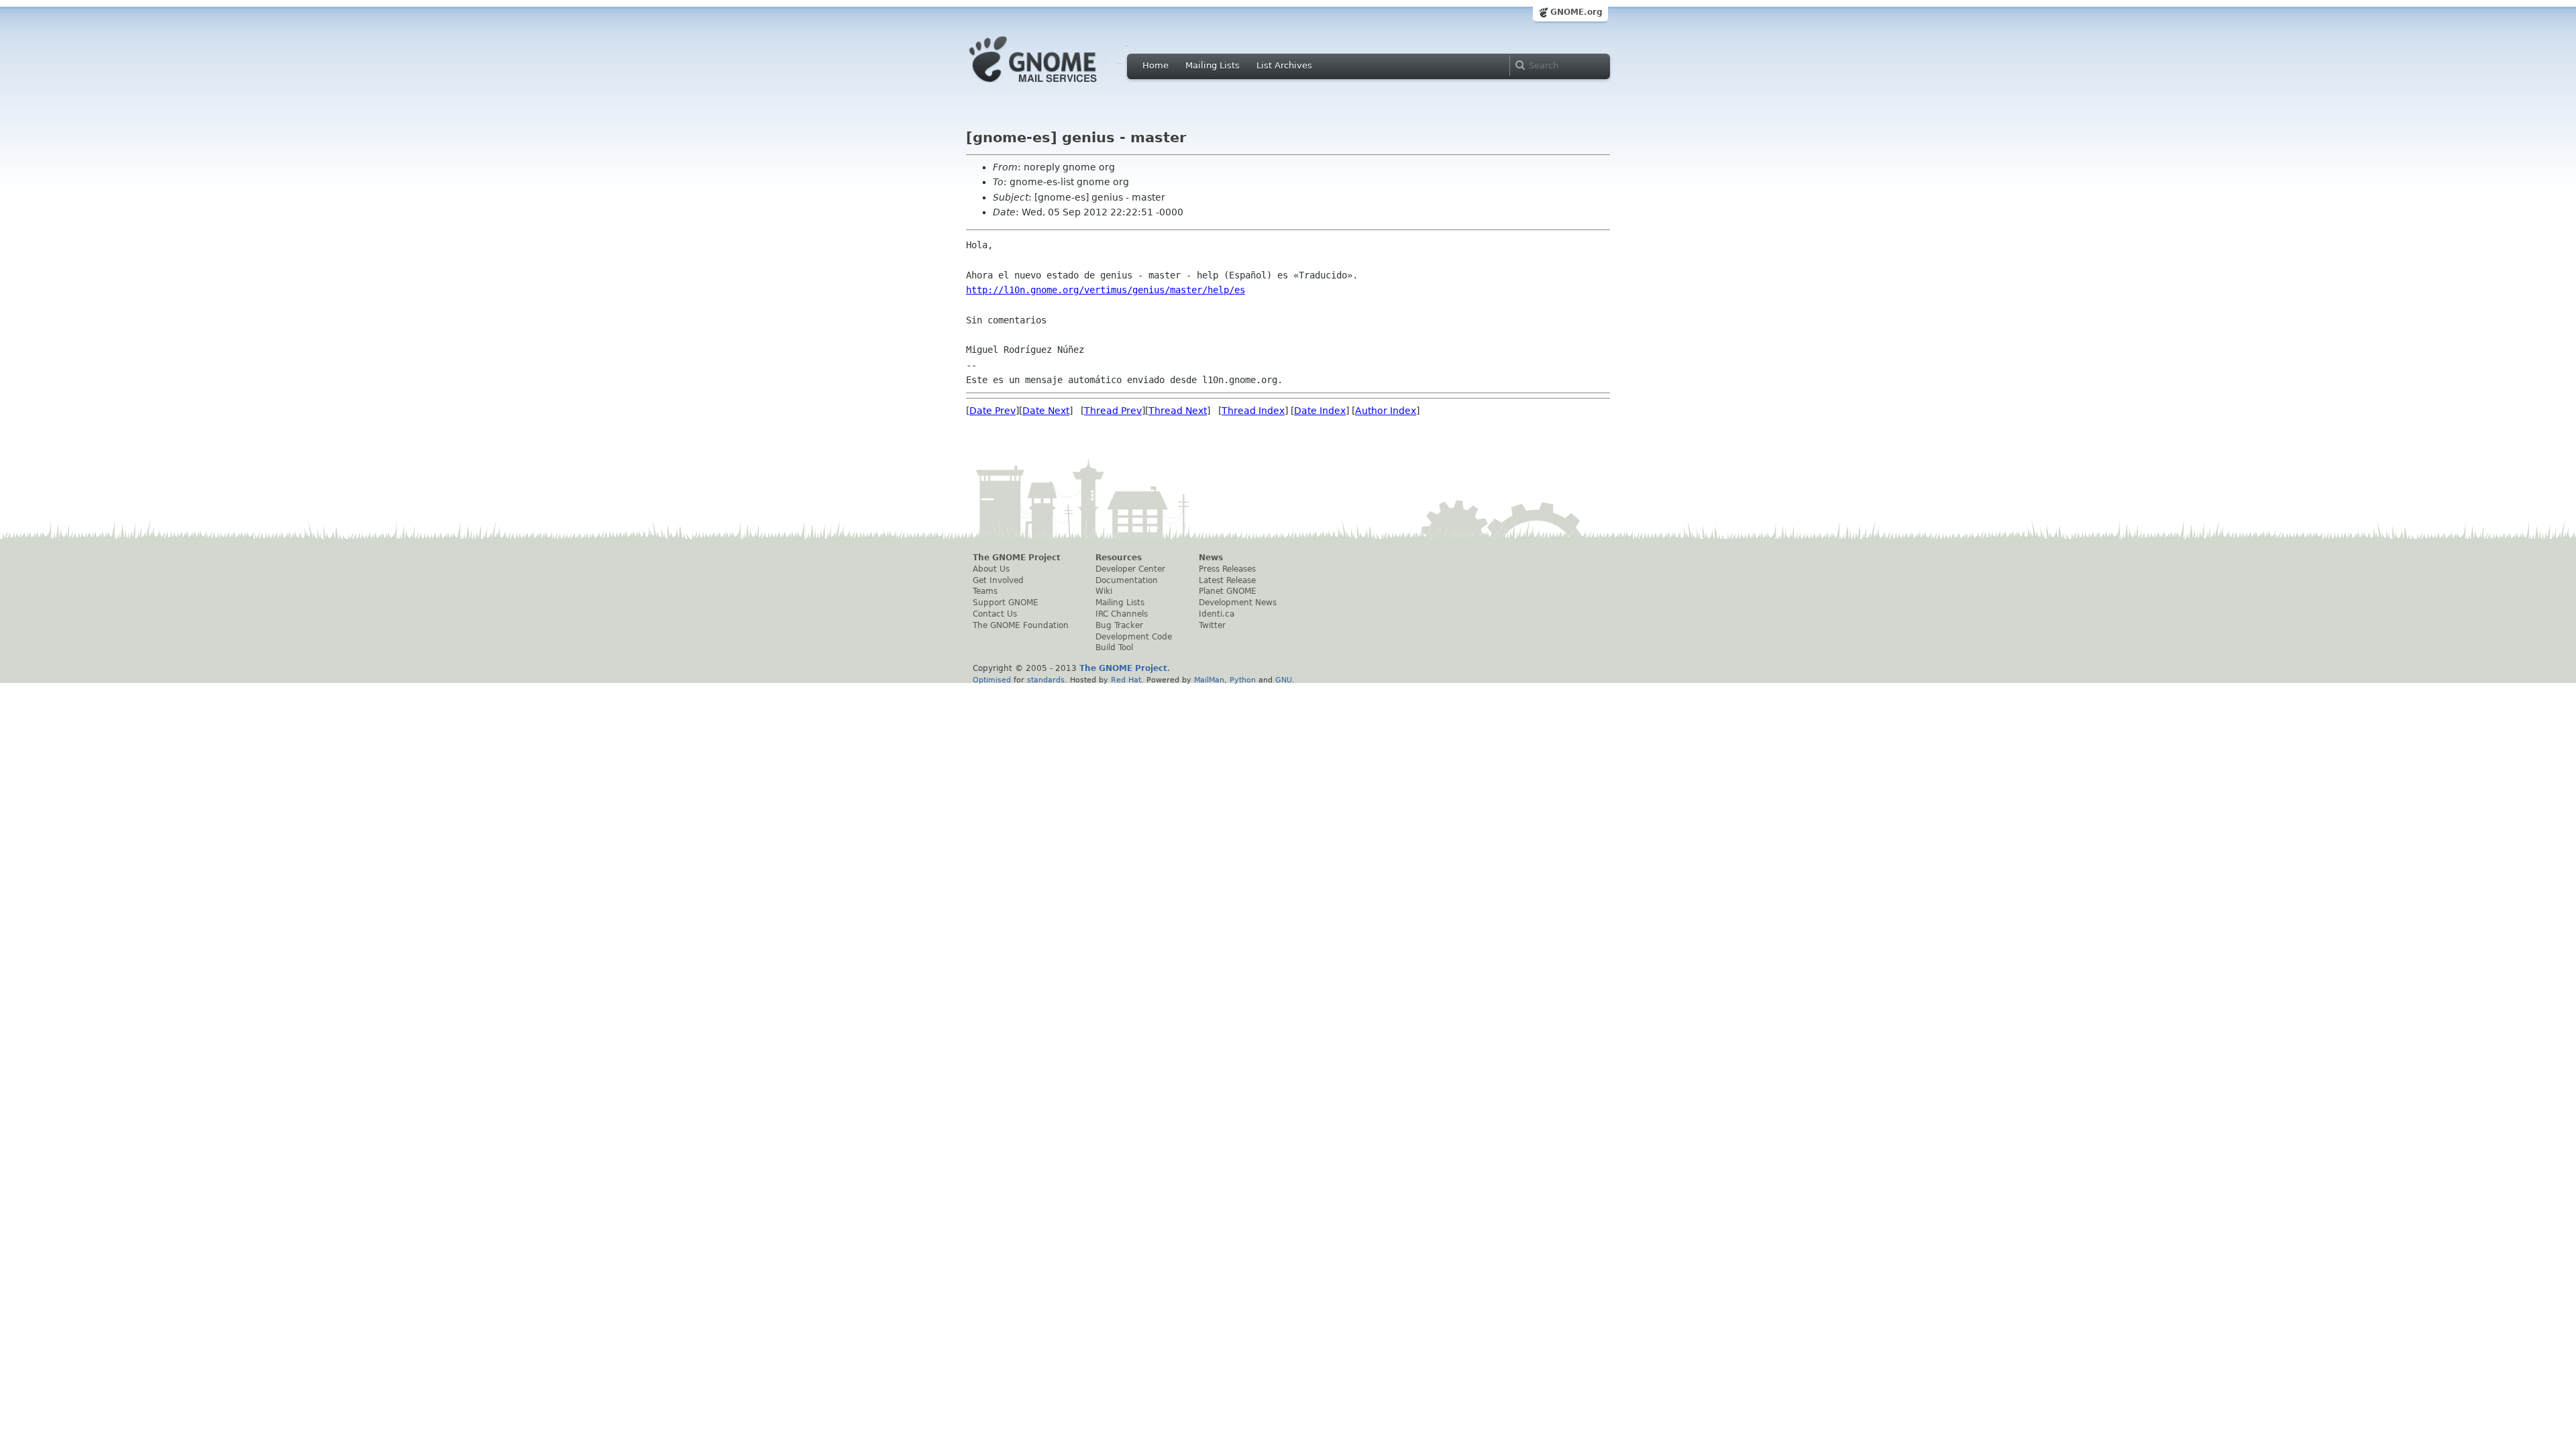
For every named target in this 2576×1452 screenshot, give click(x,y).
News (1211, 558)
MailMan (1209, 680)
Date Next (1046, 411)
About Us (991, 569)
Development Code (1134, 637)
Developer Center (1130, 569)
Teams (985, 591)
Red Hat (1126, 680)
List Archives (1284, 65)
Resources (1119, 558)
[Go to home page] (1053, 86)
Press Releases (1227, 569)
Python (1243, 680)
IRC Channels (1122, 614)
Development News (1238, 603)
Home (1156, 65)
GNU (1284, 680)
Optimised (992, 680)
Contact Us (995, 614)
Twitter (1212, 625)
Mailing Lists (1213, 65)
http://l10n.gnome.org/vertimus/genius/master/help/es (1106, 290)
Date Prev (992, 411)
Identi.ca (1217, 614)
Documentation (1127, 580)
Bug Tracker (1119, 625)
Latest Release (1227, 580)
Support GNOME (1006, 603)
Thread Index (1253, 411)
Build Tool (1114, 647)
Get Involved (998, 580)
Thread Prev (1113, 411)
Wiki (1104, 591)
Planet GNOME (1228, 591)
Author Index (1386, 411)
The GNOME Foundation (1021, 625)
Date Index (1320, 411)
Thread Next (1178, 411)
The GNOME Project (1017, 558)
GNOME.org (1576, 12)
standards (1046, 680)
